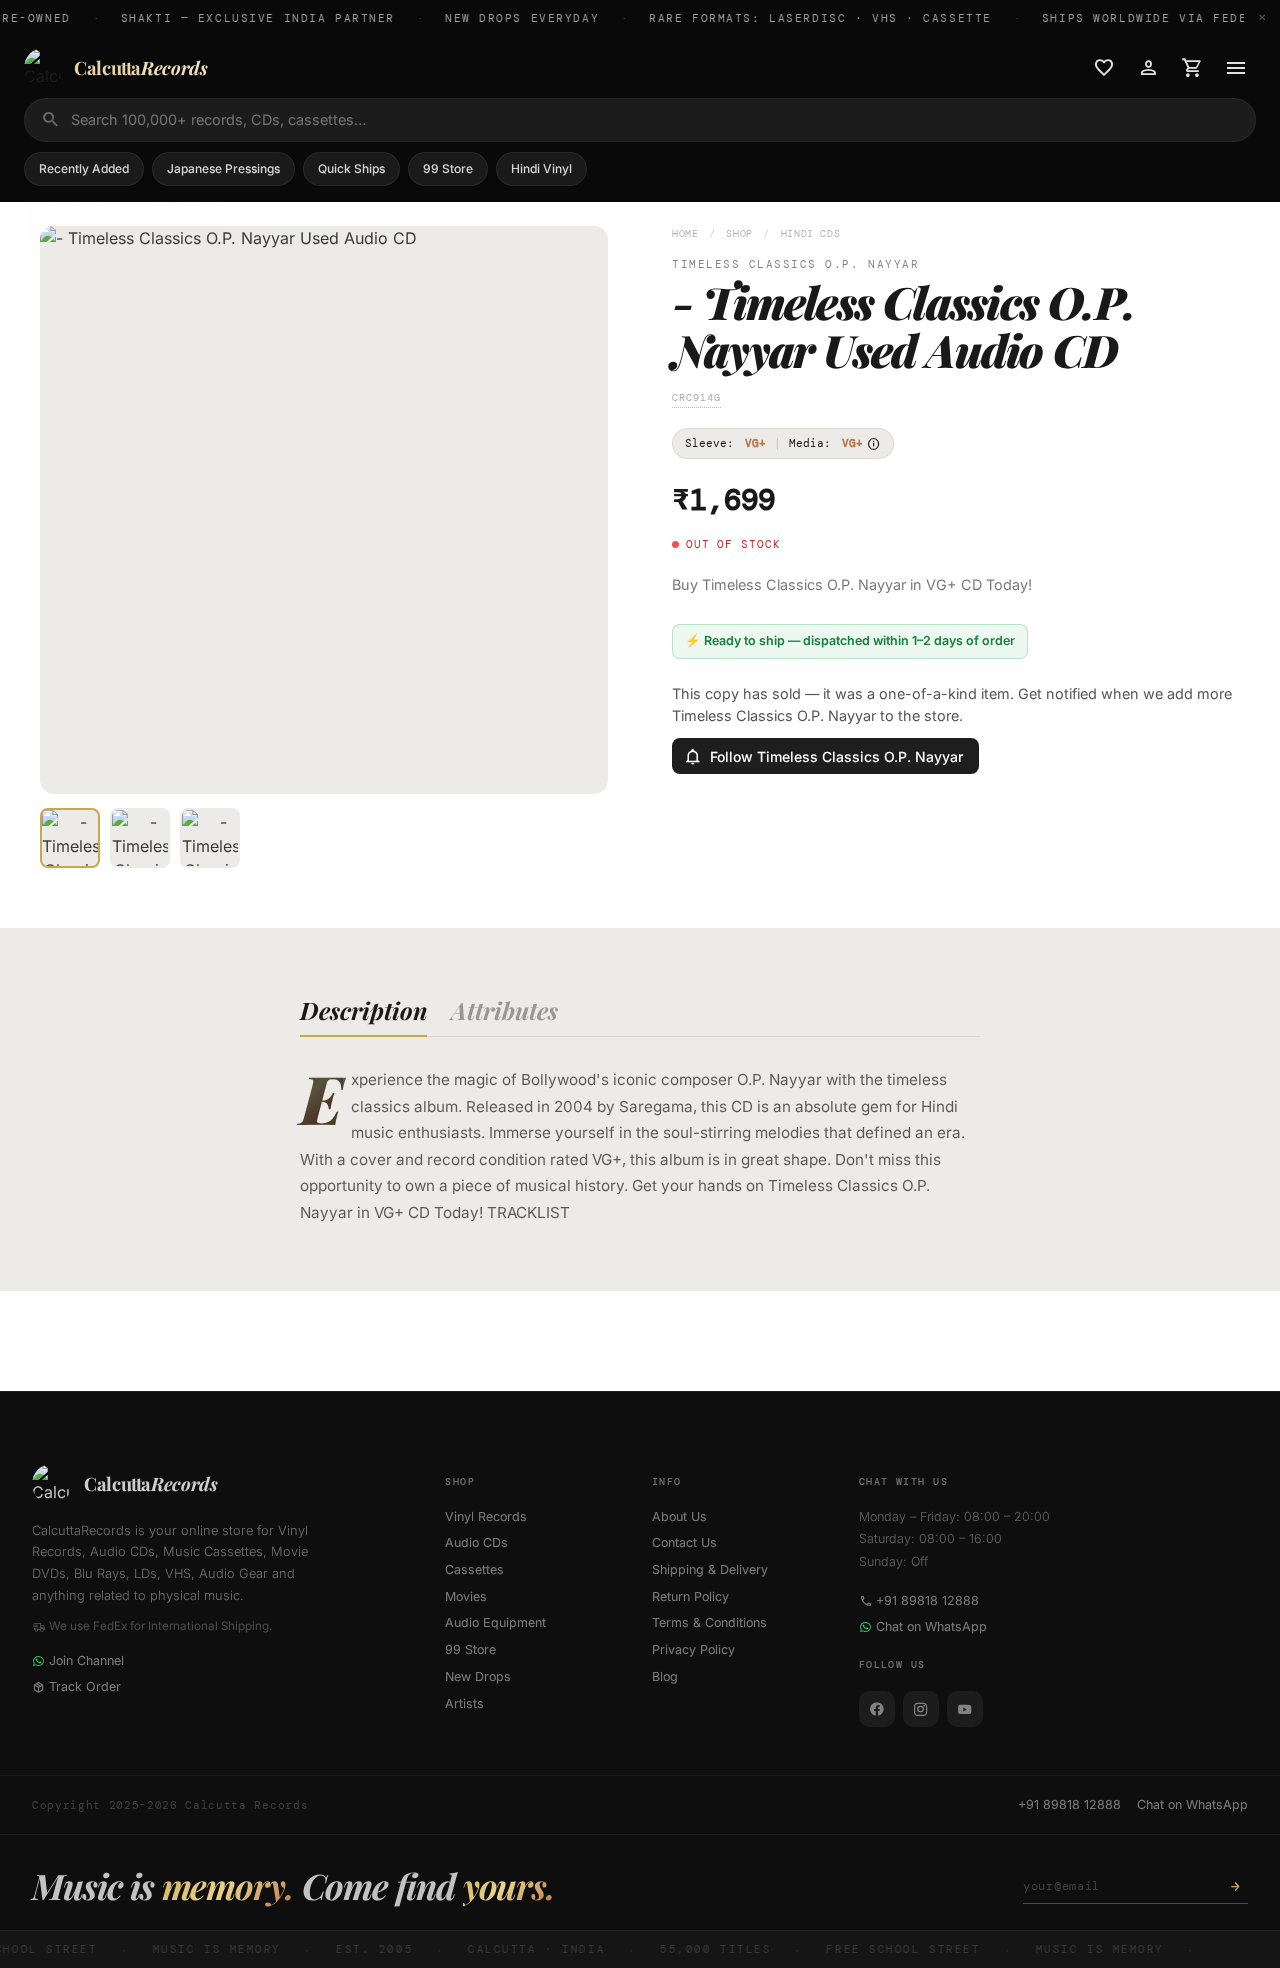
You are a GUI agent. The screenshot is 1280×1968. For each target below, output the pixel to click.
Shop (739, 233)
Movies (466, 1596)
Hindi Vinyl (541, 168)
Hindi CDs (811, 233)
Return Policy (690, 1596)
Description (363, 1010)
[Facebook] (877, 1709)
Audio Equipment (495, 1622)
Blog (665, 1676)
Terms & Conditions (709, 1622)
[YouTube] (965, 1709)
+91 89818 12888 (927, 1600)
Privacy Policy (693, 1649)
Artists (464, 1703)
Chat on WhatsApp (931, 1626)
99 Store (448, 168)
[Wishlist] (1104, 68)
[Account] (1148, 68)
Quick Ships (351, 168)
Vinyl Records (486, 1516)
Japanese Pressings (223, 168)
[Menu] (1236, 68)
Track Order (85, 1686)
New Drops (478, 1676)
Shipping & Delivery (710, 1569)
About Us (679, 1516)
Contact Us (684, 1542)
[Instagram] (921, 1709)
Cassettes (474, 1569)
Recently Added (84, 168)
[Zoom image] (579, 765)
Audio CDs (476, 1542)
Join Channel (86, 1660)
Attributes (504, 1010)
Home (685, 233)
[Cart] (1192, 68)
